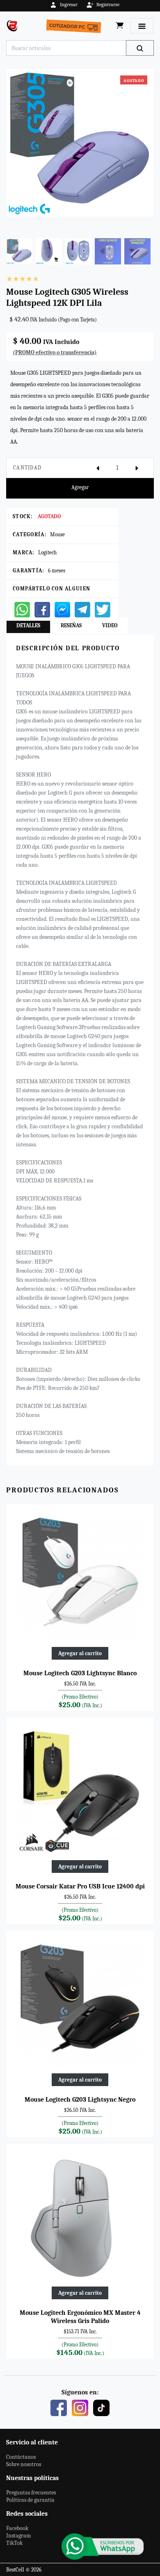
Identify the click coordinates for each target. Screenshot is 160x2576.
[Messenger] (62, 609)
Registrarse (108, 5)
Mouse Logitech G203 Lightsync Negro (80, 2100)
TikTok (14, 2543)
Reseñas (71, 625)
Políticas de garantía (30, 2500)
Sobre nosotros (24, 2464)
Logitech (47, 552)
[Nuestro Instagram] (80, 2407)
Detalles (28, 625)
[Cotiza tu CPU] (75, 26)
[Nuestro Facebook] (59, 2407)
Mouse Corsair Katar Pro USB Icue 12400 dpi (80, 1886)
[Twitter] (103, 609)
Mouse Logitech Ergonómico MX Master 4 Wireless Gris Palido (80, 2317)
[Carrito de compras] (120, 26)
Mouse (57, 534)
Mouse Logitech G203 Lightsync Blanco (80, 1673)
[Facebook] (42, 609)
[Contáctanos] (103, 2546)
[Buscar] (140, 48)
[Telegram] (82, 609)
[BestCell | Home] (14, 26)
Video (110, 625)
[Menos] (98, 468)
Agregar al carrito (80, 1653)
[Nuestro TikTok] (101, 2407)
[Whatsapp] (22, 609)
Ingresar (69, 5)
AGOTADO (49, 516)
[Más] (137, 468)
